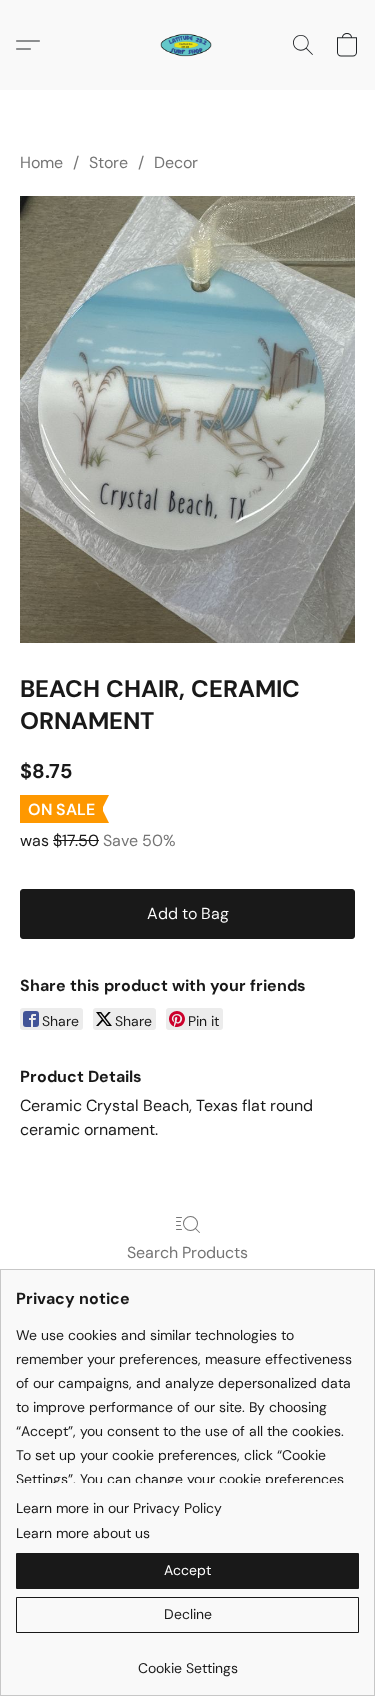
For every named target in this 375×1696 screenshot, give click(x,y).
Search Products (187, 1252)
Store (108, 162)
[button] (187, 45)
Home (41, 162)
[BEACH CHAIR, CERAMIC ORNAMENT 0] (187, 419)
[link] (187, 1660)
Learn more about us (83, 1533)
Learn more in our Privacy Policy (119, 1508)
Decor (176, 162)
